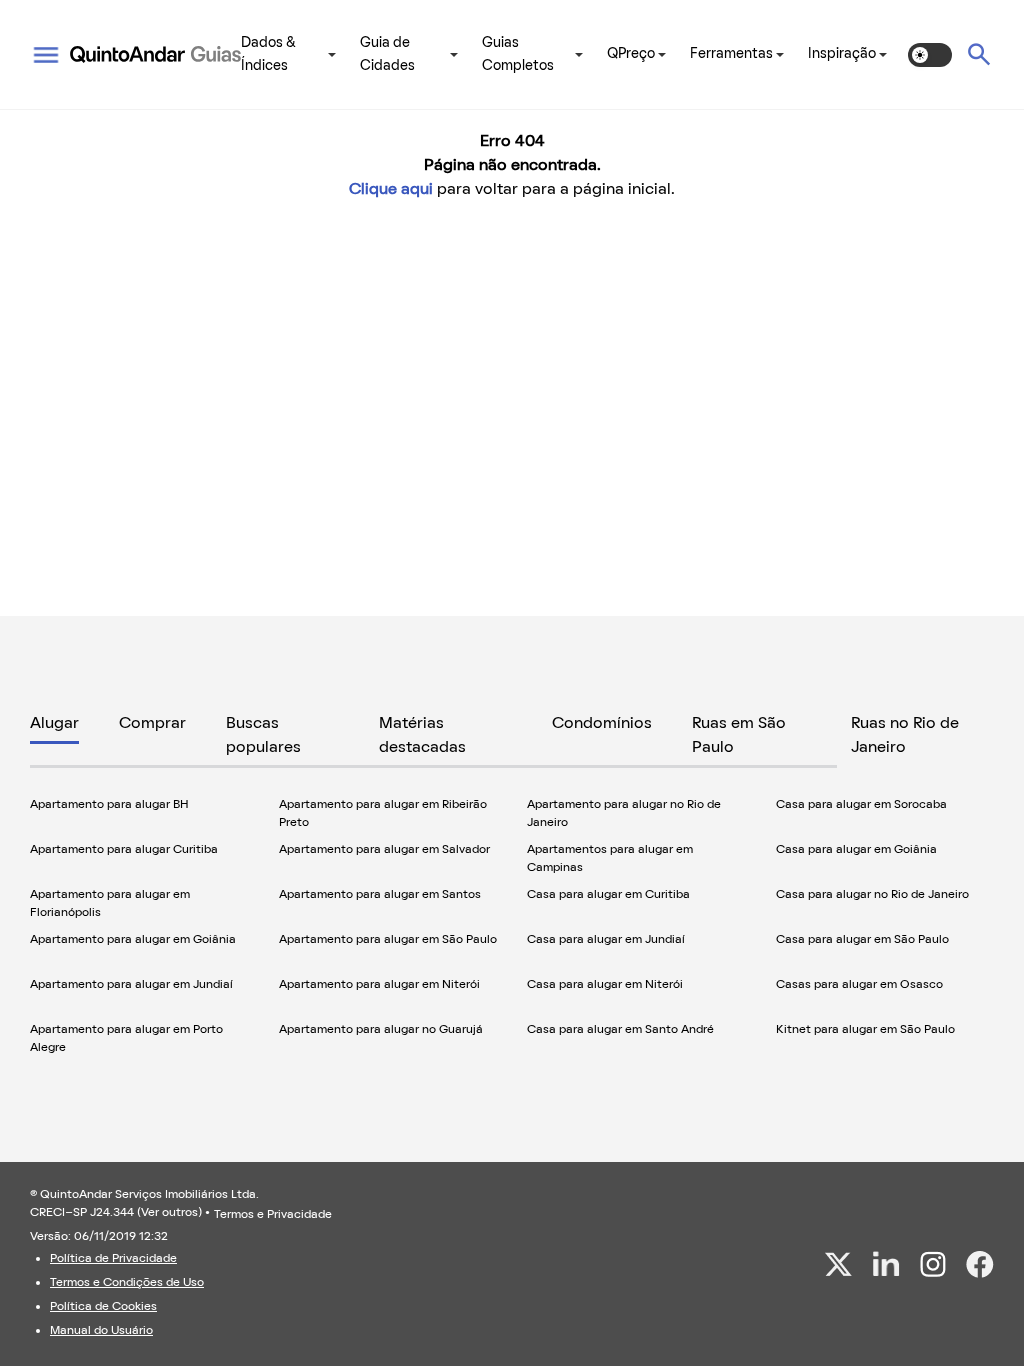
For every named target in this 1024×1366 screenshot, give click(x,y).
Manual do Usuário (101, 1331)
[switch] (930, 55)
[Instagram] (933, 1264)
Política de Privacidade (113, 1259)
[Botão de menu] (46, 55)
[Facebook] (980, 1264)
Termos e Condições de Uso (127, 1283)
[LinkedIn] (886, 1263)
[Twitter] (838, 1264)
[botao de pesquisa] (979, 54)
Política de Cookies (103, 1307)
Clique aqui (391, 190)
